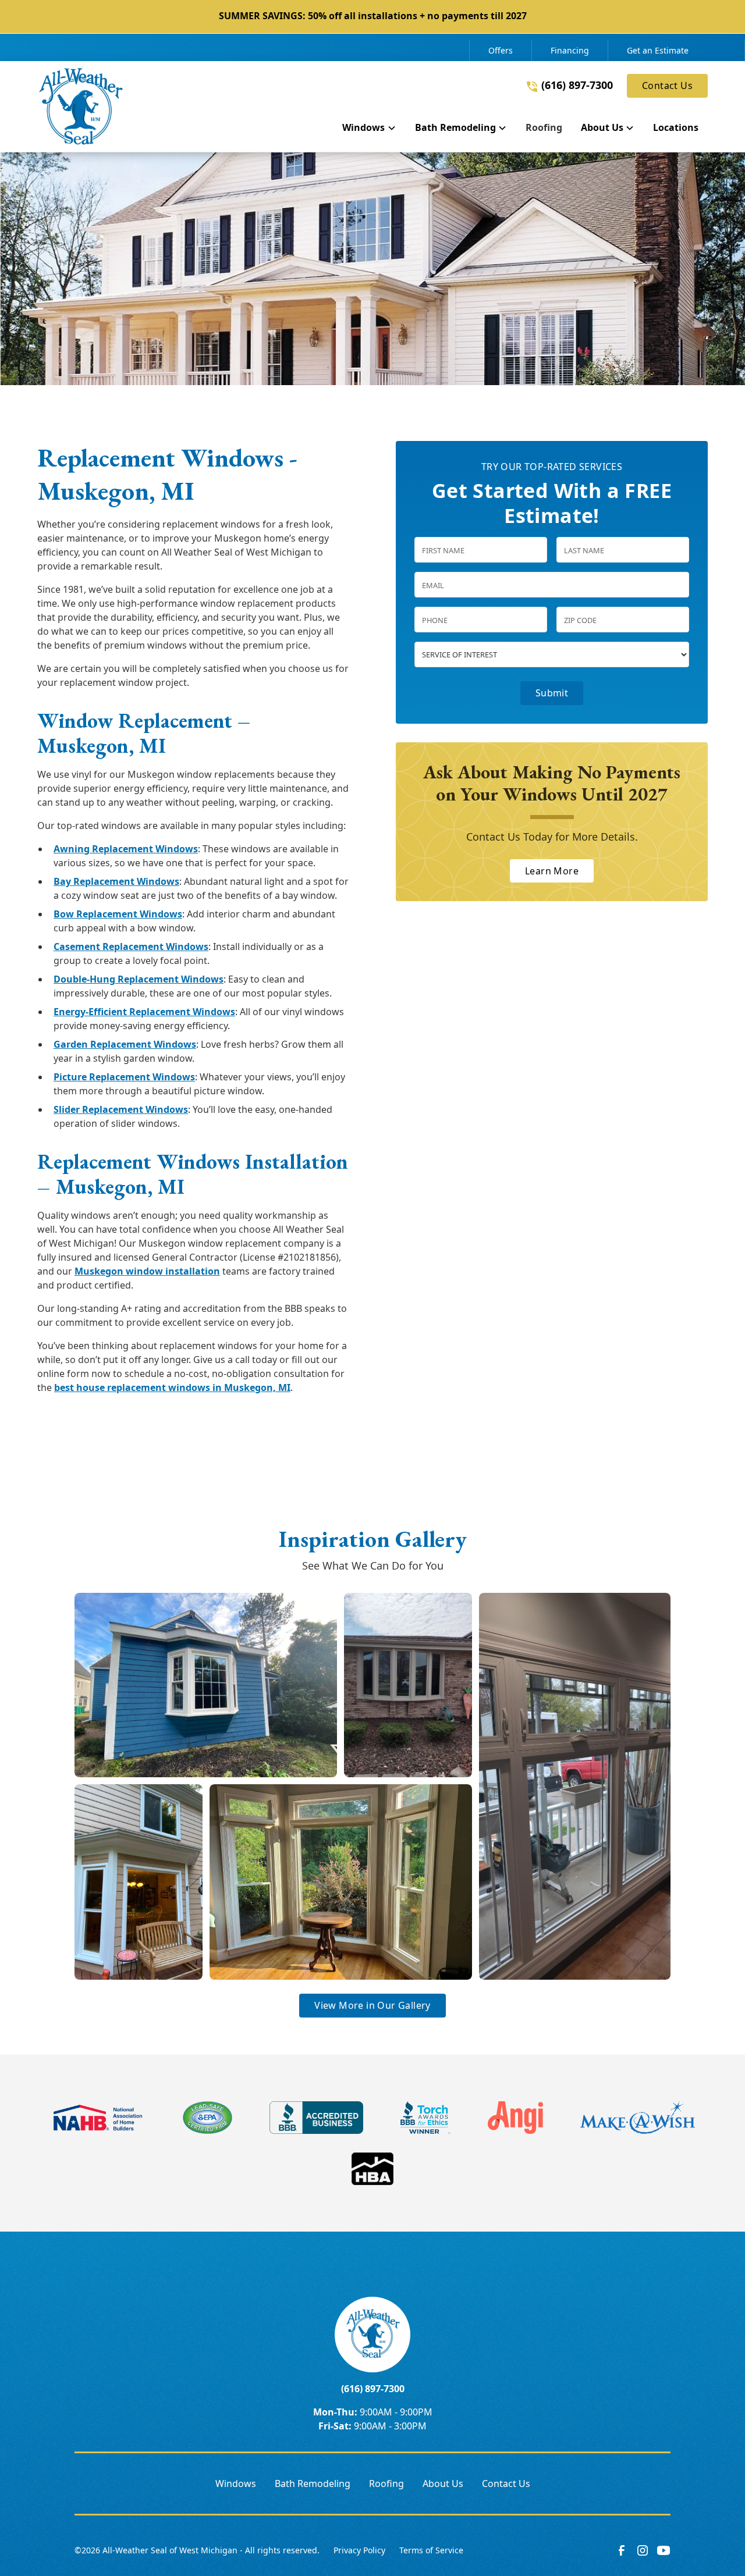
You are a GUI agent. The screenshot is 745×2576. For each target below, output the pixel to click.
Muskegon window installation (147, 1271)
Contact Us (667, 86)
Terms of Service (431, 2550)
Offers (501, 50)
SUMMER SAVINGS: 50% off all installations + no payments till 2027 (373, 16)
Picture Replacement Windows (124, 1077)
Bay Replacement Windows (116, 881)
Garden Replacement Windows (125, 1044)
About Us (443, 2484)
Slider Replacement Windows (121, 1109)
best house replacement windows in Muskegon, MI (172, 1387)
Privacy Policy (359, 2550)
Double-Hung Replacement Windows (139, 979)
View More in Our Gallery (372, 2005)
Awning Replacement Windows (126, 849)
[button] (369, 130)
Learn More (552, 871)
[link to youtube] (664, 2550)
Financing (570, 50)
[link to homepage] (81, 106)
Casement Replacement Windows (131, 947)
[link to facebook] (622, 2550)
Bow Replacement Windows (118, 914)
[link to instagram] (643, 2550)
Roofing (386, 2484)
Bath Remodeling (313, 2484)
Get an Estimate (658, 50)
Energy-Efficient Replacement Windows (144, 1012)
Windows (236, 2484)
